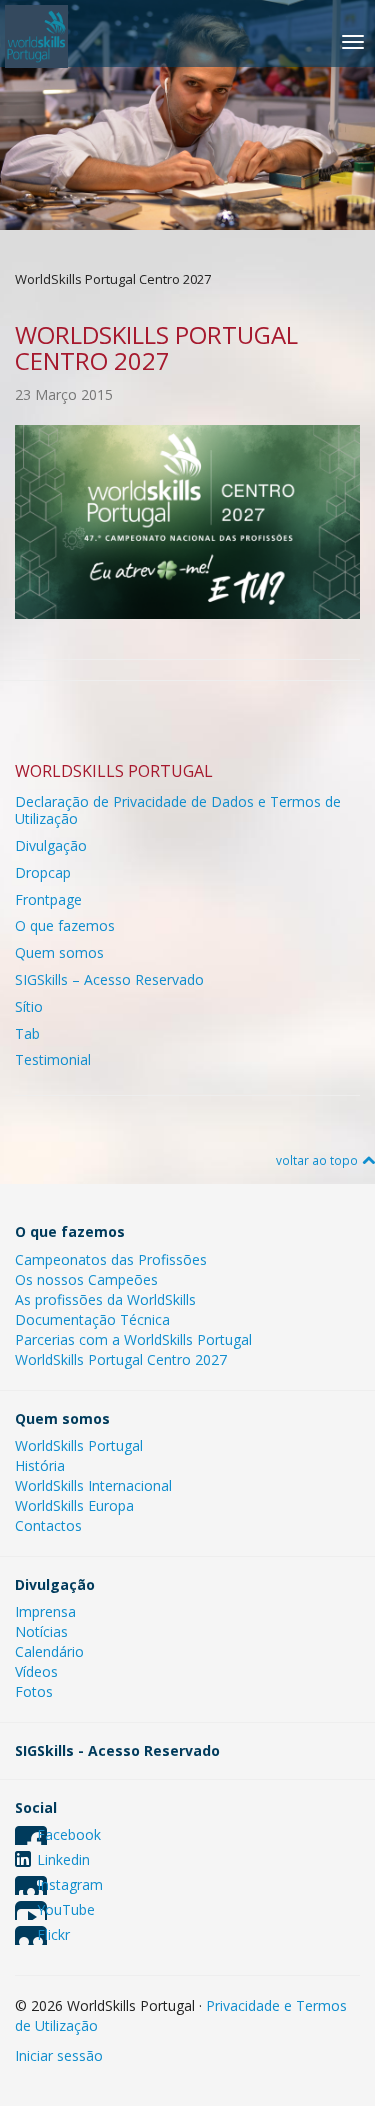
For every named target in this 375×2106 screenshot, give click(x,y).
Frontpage (48, 899)
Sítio (29, 1006)
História (40, 1465)
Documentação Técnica (92, 1319)
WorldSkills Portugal (79, 1445)
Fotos (34, 1691)
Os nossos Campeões (86, 1279)
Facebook (69, 1834)
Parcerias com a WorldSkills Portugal (133, 1339)
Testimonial (53, 1059)
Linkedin (63, 1859)
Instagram (70, 1884)
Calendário (49, 1651)
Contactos (48, 1525)
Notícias (41, 1631)
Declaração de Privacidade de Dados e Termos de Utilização (178, 810)
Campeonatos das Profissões (111, 1259)
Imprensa (45, 1611)
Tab (27, 1033)
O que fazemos (65, 925)
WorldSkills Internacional (93, 1485)
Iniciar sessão (59, 2055)
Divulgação (51, 845)
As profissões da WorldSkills (105, 1299)
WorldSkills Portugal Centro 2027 (121, 1359)
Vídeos (36, 1671)
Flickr (53, 1934)
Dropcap (43, 872)
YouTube (66, 1909)
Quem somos (59, 952)
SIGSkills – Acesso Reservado (109, 979)
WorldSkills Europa (74, 1505)
